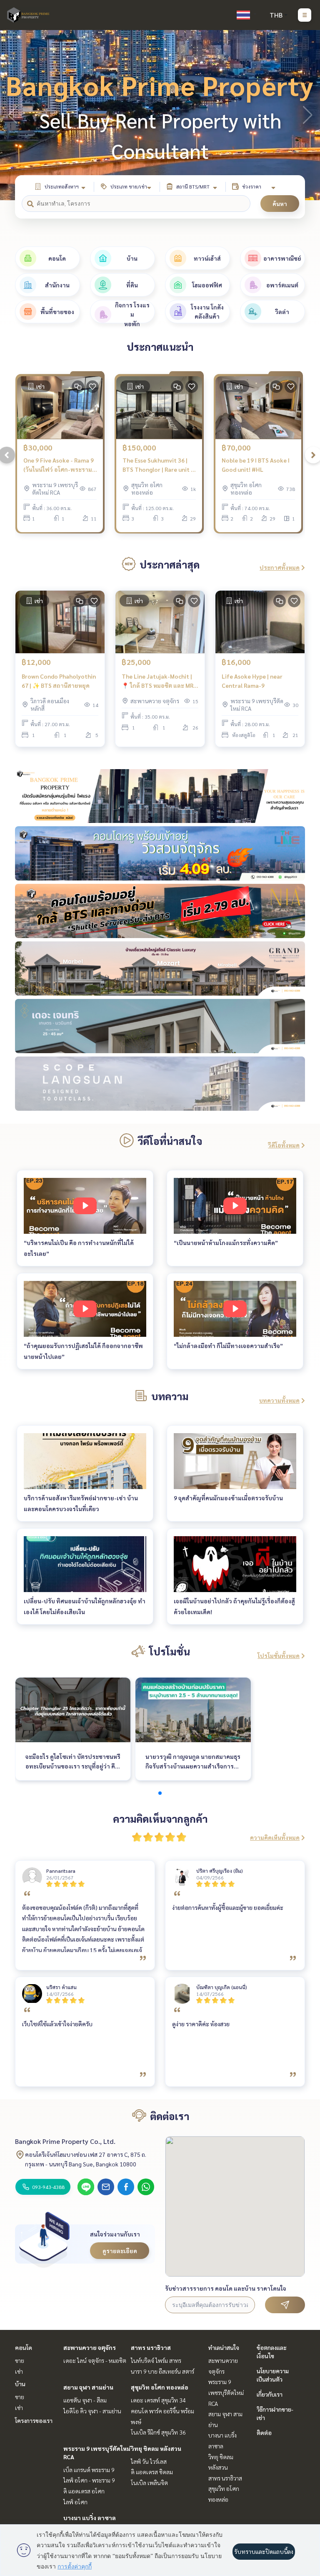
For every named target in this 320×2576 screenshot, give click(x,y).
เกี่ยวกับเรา (270, 2394)
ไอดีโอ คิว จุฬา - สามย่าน (92, 2411)
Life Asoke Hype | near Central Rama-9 (252, 681)
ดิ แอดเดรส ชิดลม (152, 2472)
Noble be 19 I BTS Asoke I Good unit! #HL (256, 465)
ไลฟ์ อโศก (75, 2502)
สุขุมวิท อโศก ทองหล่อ (160, 2387)
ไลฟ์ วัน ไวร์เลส (149, 2461)
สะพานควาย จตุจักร (90, 2347)
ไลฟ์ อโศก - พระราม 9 (89, 2480)
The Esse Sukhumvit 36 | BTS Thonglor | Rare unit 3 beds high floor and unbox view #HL (158, 465)
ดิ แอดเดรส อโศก (84, 2491)
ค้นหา (280, 204)
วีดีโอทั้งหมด (284, 1145)
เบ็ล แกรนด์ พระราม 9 (89, 2470)
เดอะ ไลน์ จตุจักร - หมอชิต (95, 2360)
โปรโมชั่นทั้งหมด (279, 1655)
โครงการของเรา (34, 2420)
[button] (307, 115)
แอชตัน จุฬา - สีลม (85, 2400)
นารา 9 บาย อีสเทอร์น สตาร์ (162, 2371)
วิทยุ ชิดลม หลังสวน (156, 2448)
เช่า (19, 2371)
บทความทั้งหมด (279, 1400)
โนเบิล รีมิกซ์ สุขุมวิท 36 (158, 2432)
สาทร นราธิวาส (151, 2347)
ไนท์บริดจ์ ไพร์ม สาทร (156, 2360)
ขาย (20, 2360)
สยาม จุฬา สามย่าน (88, 2387)
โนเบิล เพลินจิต (149, 2483)
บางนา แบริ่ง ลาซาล (90, 2518)
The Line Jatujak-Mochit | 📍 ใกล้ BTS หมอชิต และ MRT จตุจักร (160, 681)
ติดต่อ (264, 2433)
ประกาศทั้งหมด (280, 567)
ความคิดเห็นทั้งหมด (275, 1837)
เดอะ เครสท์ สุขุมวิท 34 (158, 2400)
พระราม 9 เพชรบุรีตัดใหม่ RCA (226, 2392)
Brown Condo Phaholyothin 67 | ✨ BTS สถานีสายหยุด (59, 681)
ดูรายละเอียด (120, 2251)
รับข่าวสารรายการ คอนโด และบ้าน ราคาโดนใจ (226, 2288)
